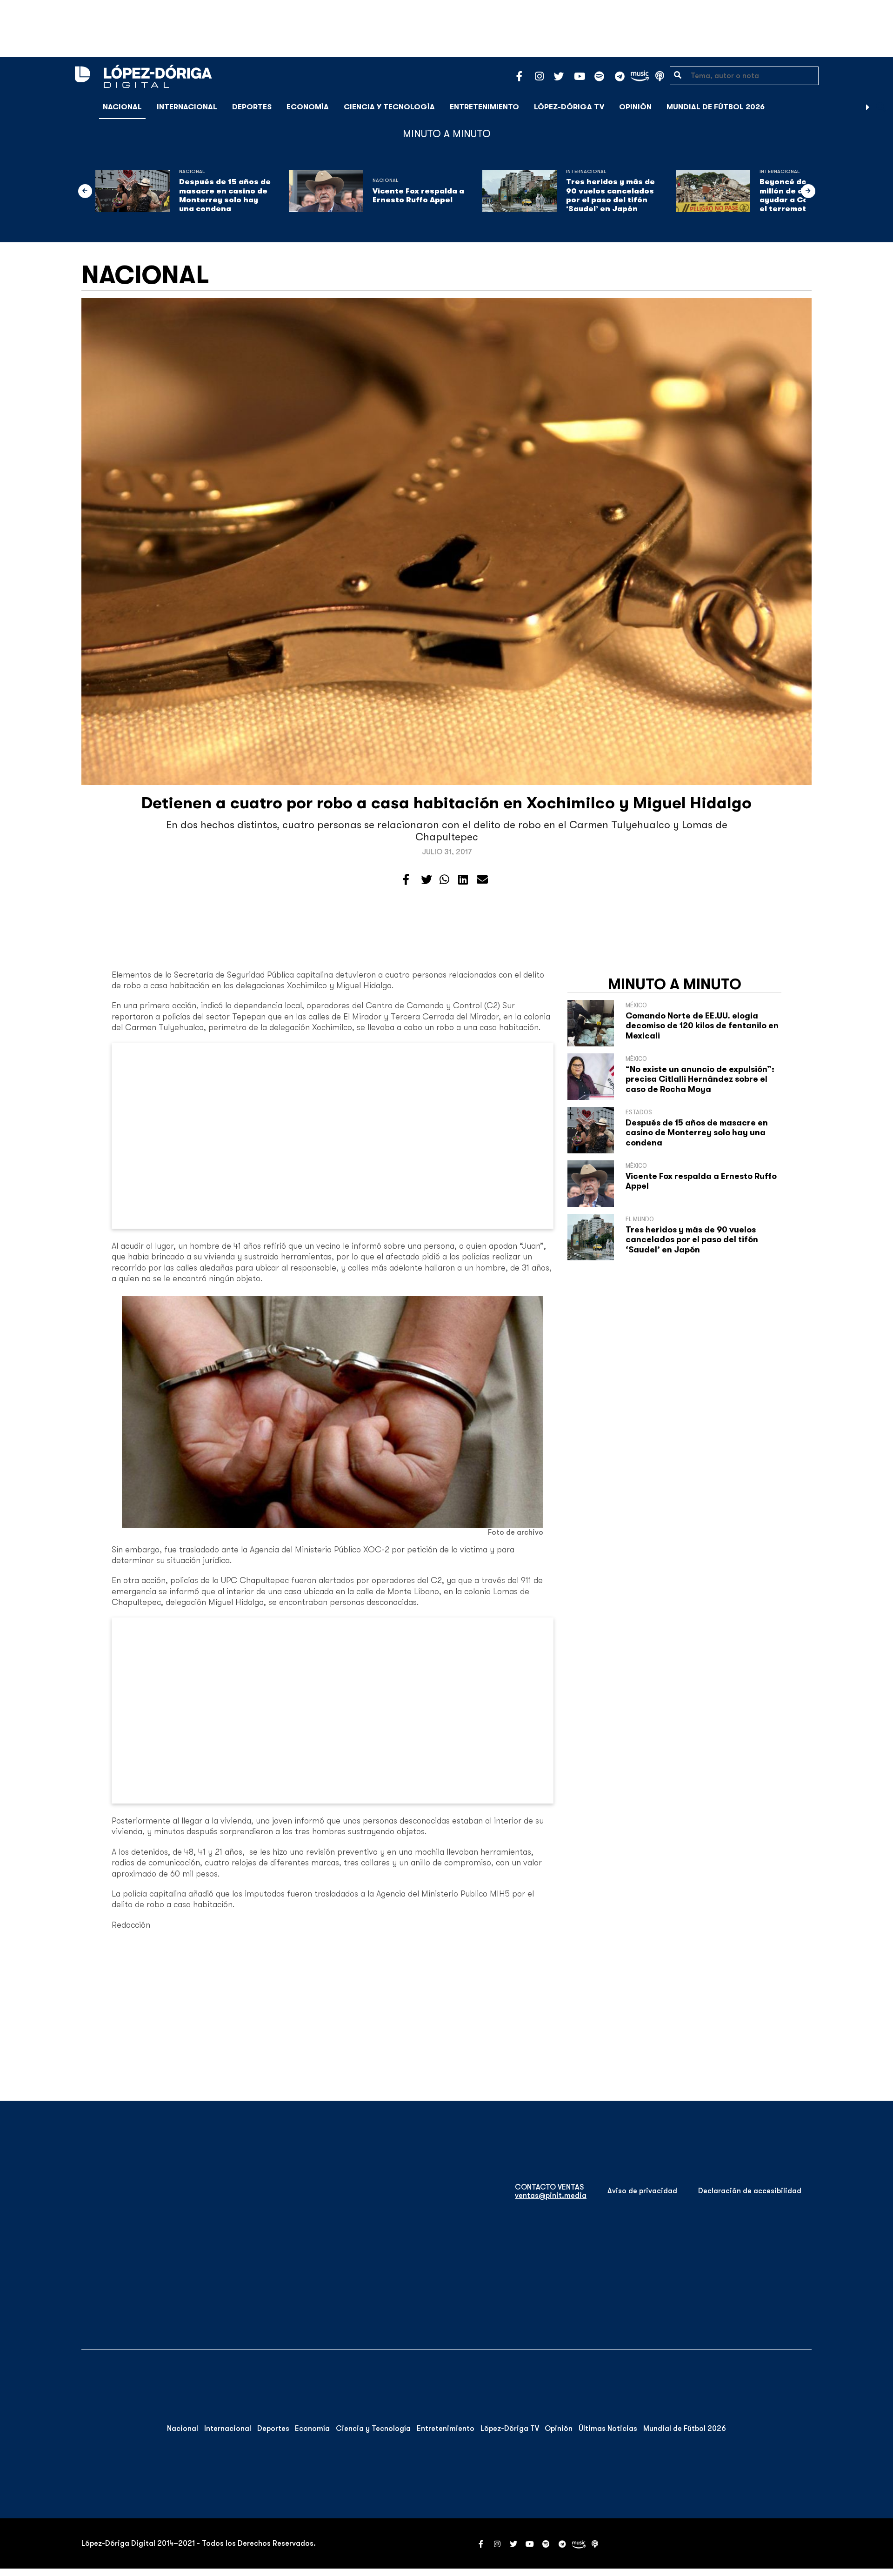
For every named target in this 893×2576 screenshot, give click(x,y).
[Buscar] (881, 107)
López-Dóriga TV (569, 107)
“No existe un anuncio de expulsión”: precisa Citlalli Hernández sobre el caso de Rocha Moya (700, 1079)
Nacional (122, 107)
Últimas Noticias (608, 2429)
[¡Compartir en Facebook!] (406, 880)
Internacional (187, 107)
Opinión (635, 107)
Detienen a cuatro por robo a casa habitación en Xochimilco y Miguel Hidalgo (446, 803)
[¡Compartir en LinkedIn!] (463, 880)
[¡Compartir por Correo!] (482, 880)
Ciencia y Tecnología (389, 107)
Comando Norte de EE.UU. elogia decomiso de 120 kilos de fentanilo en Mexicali (702, 1026)
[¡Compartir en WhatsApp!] (444, 880)
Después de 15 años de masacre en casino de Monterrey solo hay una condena (225, 195)
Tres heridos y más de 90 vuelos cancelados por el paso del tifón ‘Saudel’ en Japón (610, 195)
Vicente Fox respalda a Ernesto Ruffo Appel (418, 196)
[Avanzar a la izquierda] (85, 191)
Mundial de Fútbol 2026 (716, 107)
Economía (308, 107)
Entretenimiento (484, 107)
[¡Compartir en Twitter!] (427, 880)
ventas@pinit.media (551, 2196)
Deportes (252, 107)
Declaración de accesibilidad (750, 2191)
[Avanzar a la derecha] (868, 107)
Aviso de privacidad (642, 2191)
